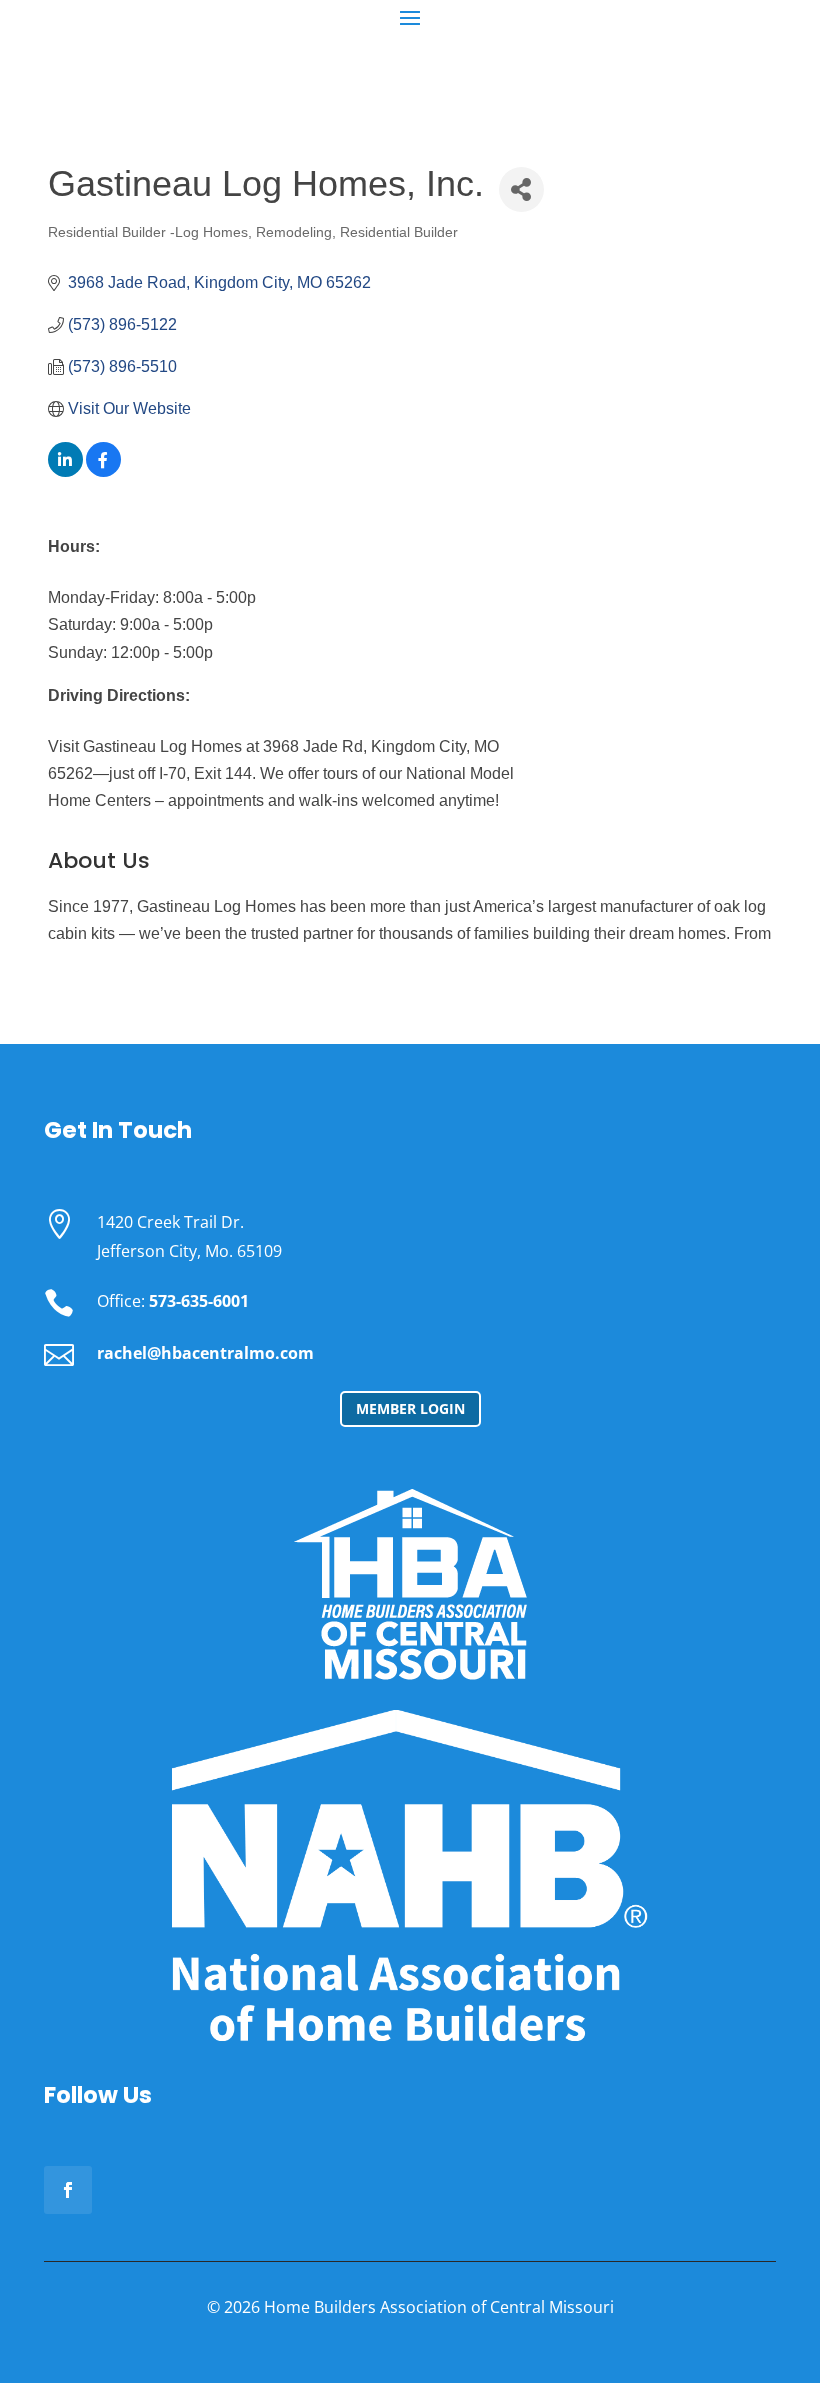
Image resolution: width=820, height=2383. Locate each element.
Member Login (410, 1408)
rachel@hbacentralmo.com (205, 1353)
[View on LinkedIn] (65, 471)
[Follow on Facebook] (68, 2190)
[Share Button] (521, 189)
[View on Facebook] (103, 471)
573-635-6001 (199, 1301)
